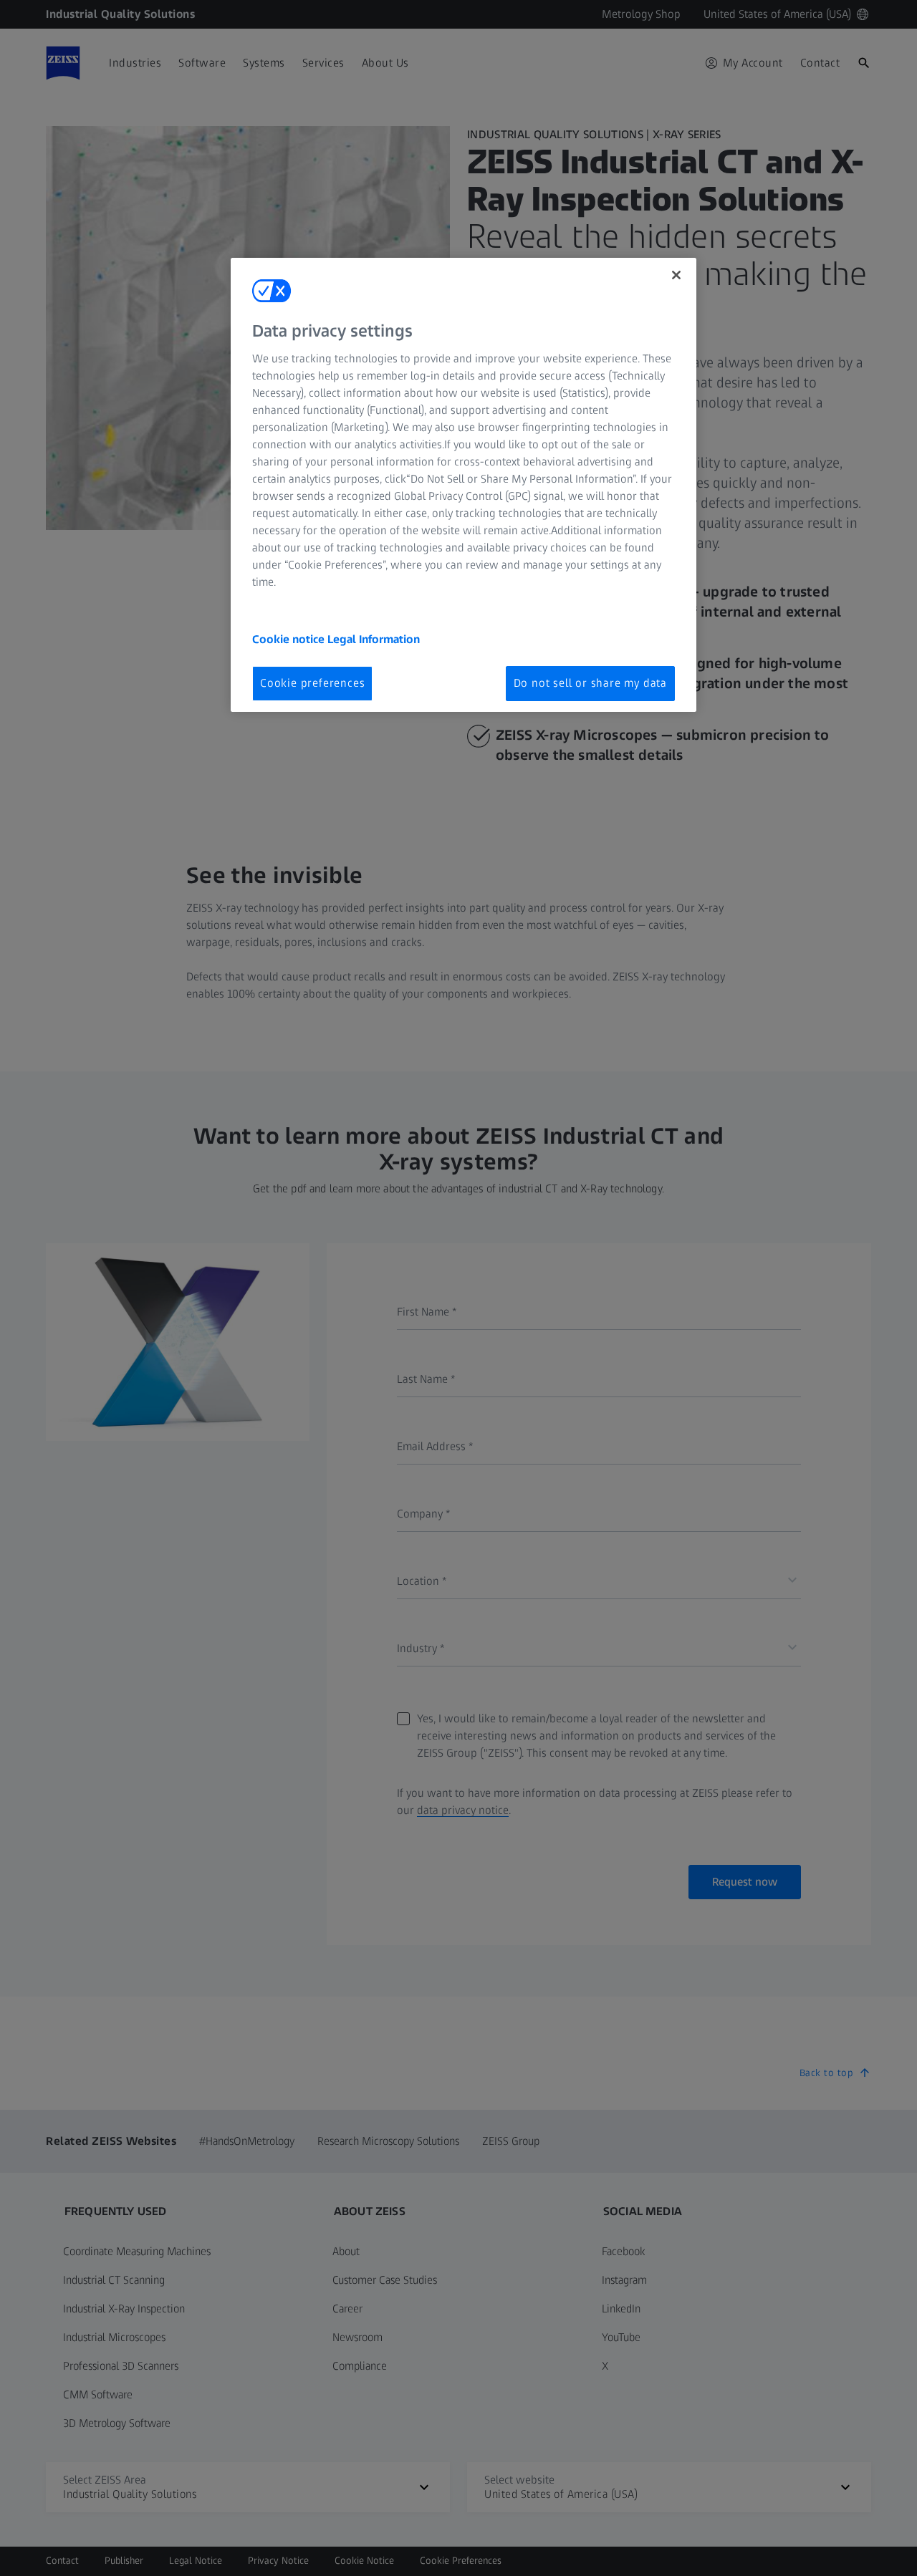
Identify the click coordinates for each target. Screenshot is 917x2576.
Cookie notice (290, 639)
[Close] (676, 275)
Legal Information (374, 639)
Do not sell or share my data (590, 683)
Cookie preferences (312, 683)
